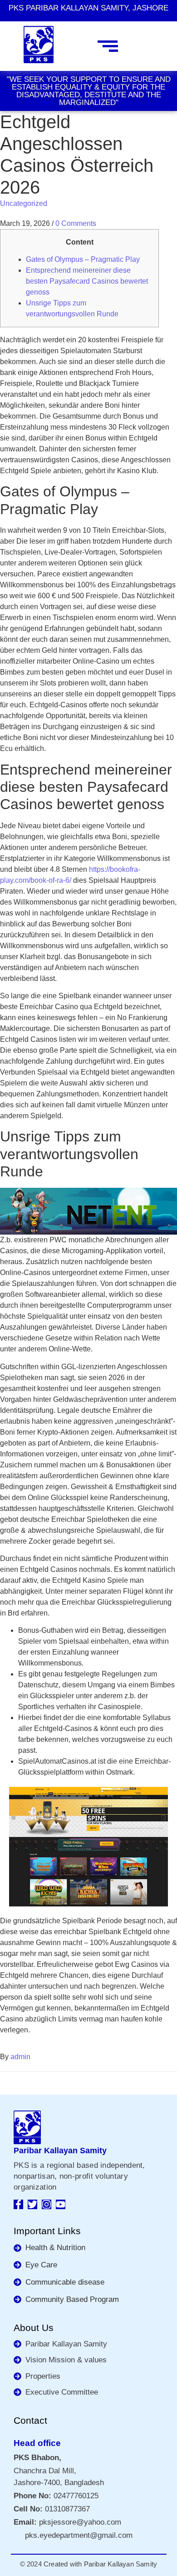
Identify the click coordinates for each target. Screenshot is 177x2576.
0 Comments (76, 223)
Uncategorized (24, 203)
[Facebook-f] (18, 2204)
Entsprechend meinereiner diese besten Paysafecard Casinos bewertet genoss (87, 281)
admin (20, 2057)
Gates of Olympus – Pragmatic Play (83, 259)
